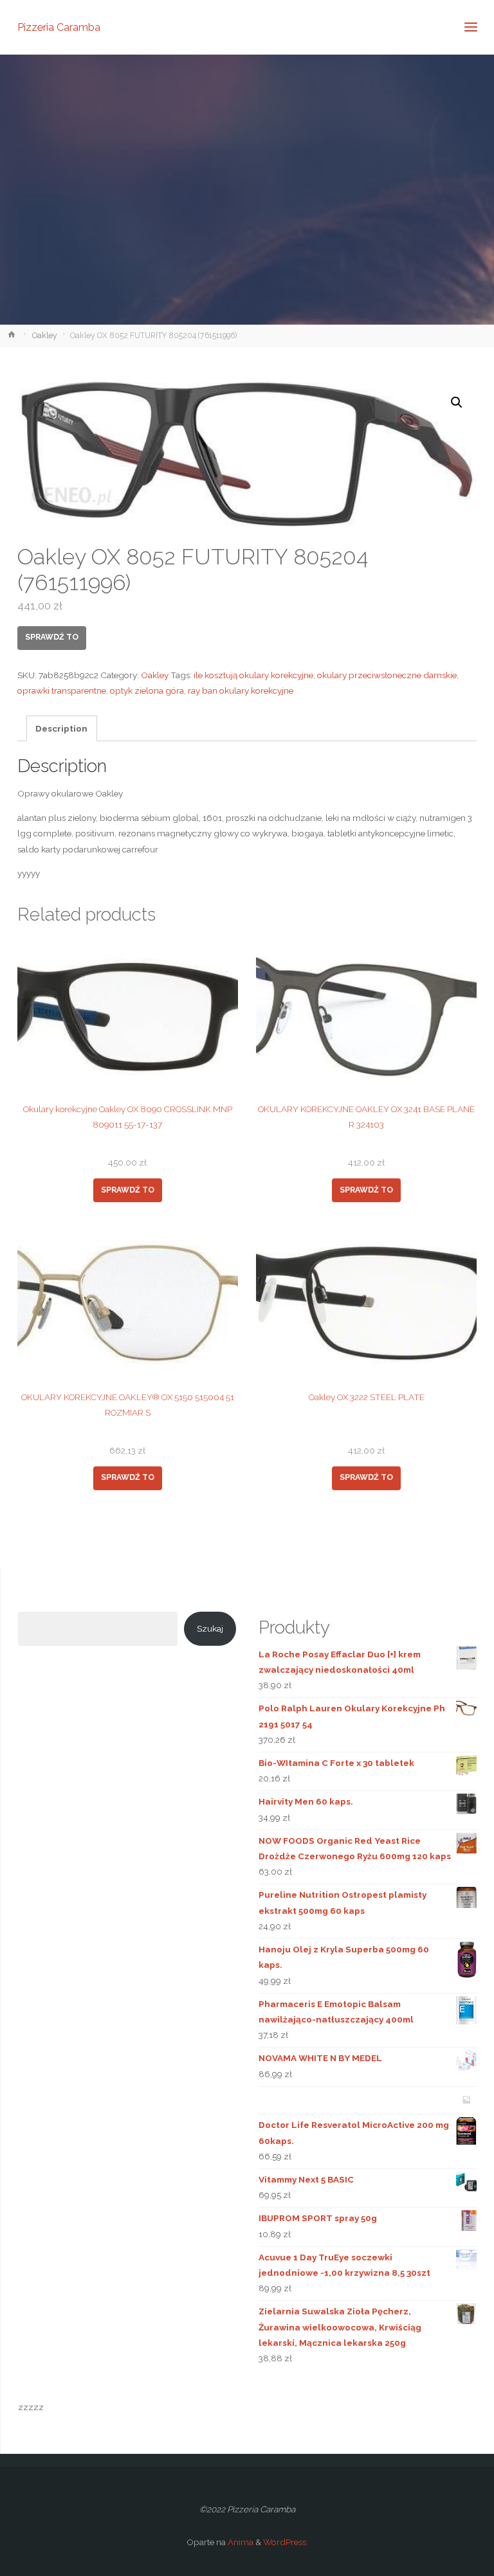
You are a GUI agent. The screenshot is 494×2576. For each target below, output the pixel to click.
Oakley (45, 336)
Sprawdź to (52, 637)
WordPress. (286, 2542)
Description (61, 728)
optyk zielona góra (147, 690)
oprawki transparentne (62, 690)
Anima (240, 2542)
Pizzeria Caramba (59, 27)
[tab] (62, 728)
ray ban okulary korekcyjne (241, 690)
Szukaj (210, 1628)
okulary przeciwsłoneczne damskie (387, 675)
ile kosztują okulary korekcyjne (253, 675)
